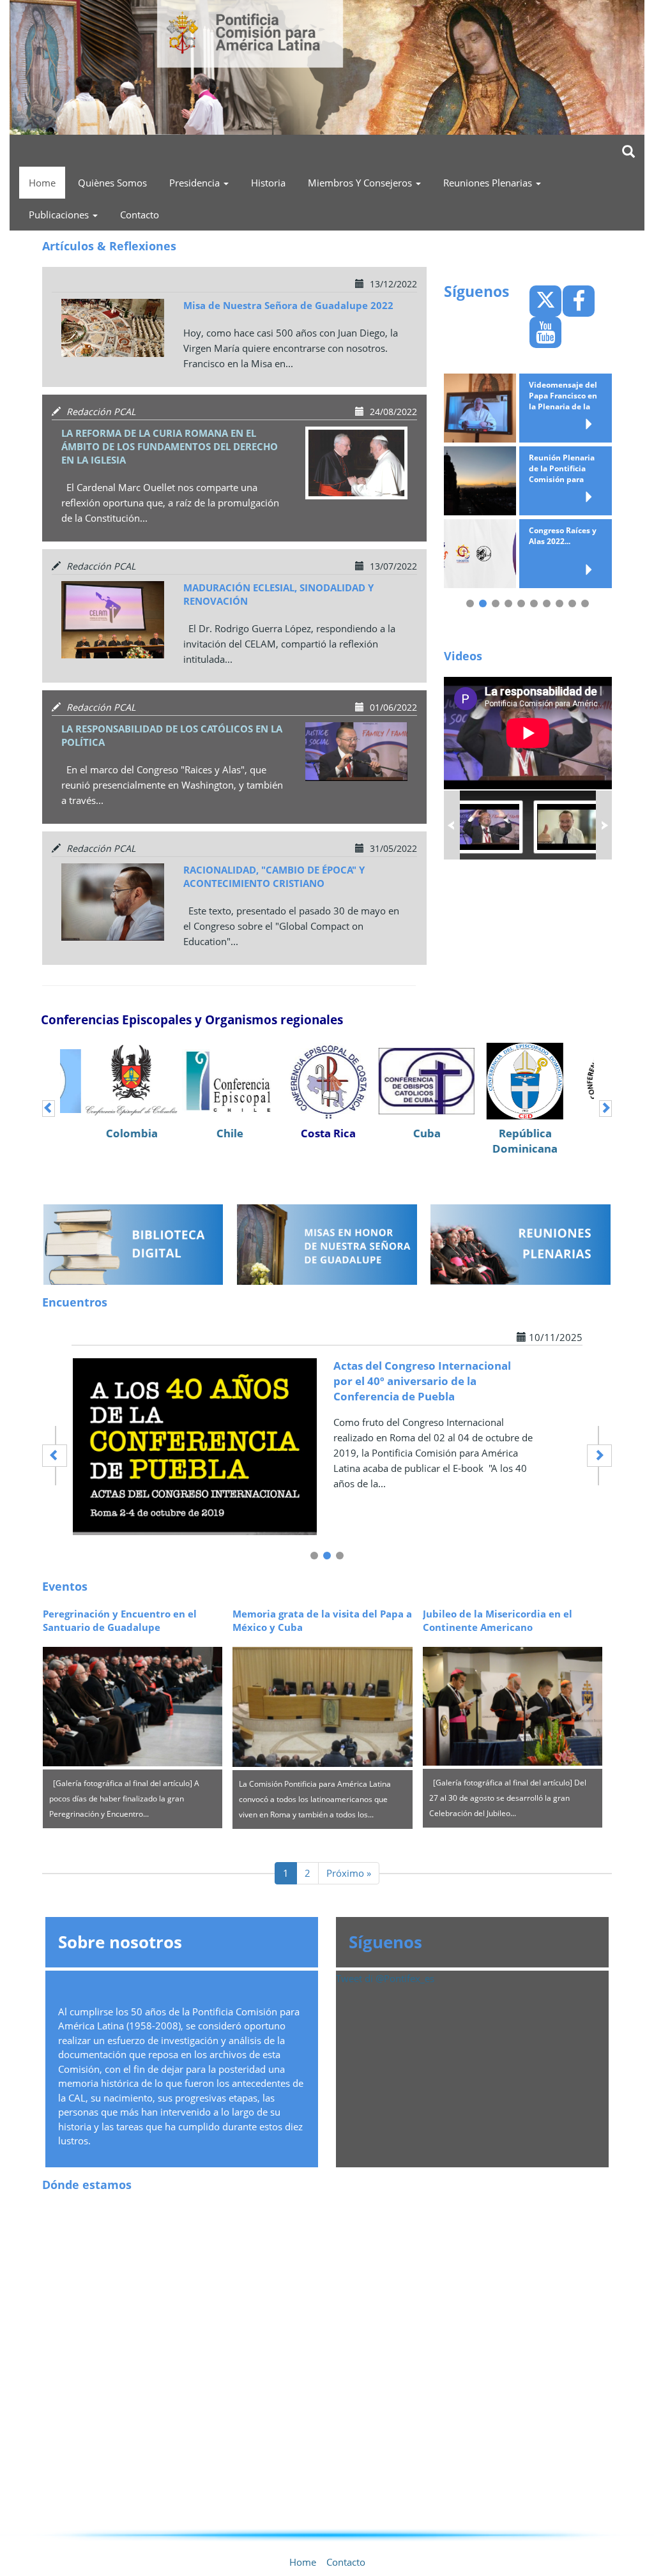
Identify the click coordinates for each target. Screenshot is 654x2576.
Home (42, 183)
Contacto (140, 215)
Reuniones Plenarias (489, 183)
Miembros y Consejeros (361, 183)
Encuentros (75, 1302)
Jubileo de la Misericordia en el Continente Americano (498, 1620)
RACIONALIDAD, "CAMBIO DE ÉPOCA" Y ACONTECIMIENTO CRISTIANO (274, 876)
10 (585, 603)
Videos (463, 656)
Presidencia (196, 183)
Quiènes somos (112, 183)
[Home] (327, 65)
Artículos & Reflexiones (109, 246)
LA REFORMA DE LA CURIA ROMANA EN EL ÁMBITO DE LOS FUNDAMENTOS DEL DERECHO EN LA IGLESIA (170, 446)
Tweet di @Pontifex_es (385, 1978)
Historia (268, 183)
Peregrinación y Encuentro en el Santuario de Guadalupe (120, 1620)
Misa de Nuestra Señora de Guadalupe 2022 (288, 305)
